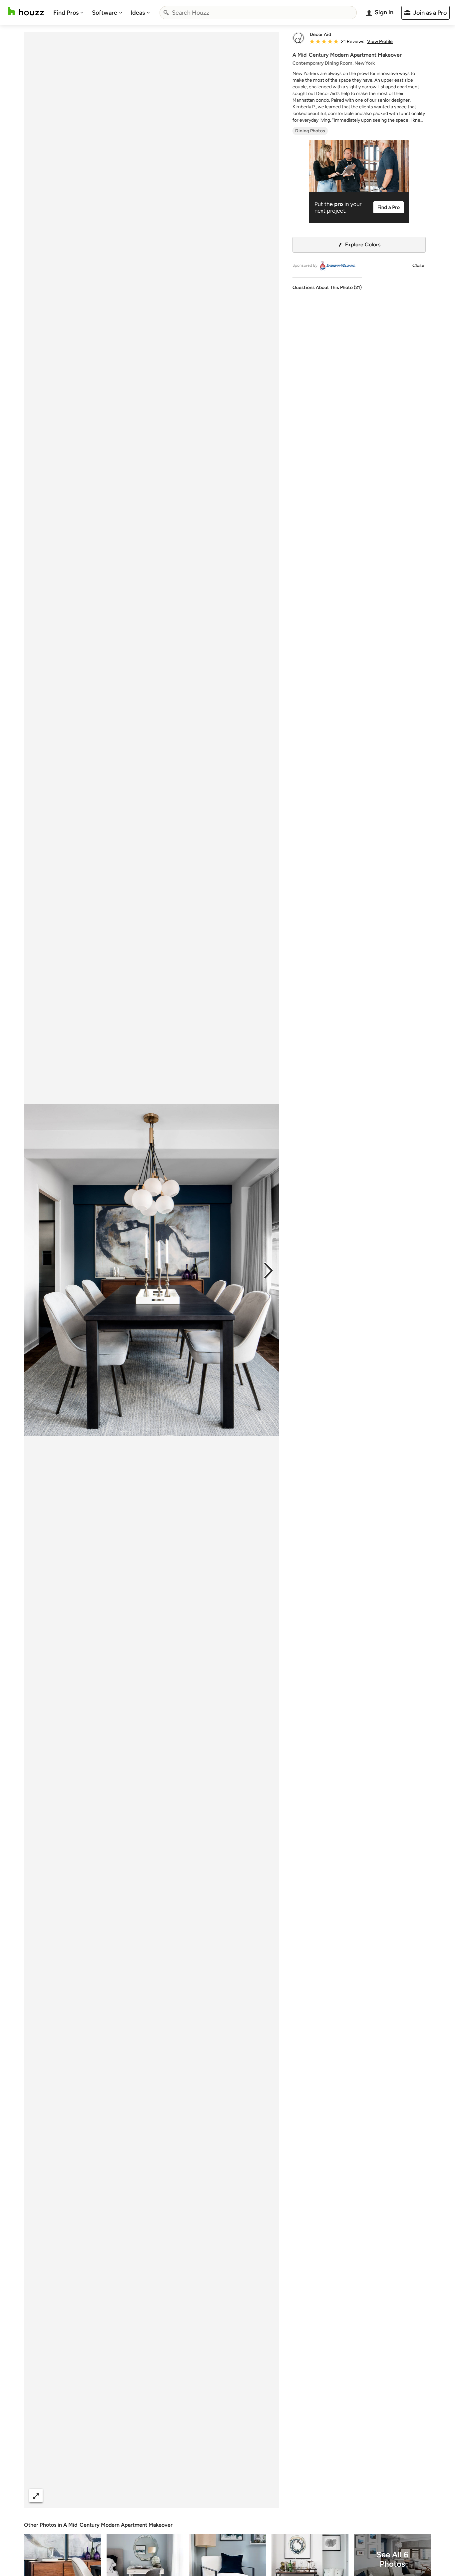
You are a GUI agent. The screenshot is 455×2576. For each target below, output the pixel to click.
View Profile (380, 42)
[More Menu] (267, 2496)
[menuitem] (69, 13)
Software (105, 13)
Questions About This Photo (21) (327, 287)
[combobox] (258, 13)
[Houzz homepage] (26, 11)
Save (173, 2495)
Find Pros (66, 13)
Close (418, 265)
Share (139, 2495)
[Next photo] (268, 1270)
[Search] (166, 13)
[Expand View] (36, 2495)
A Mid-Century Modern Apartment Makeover (118, 2525)
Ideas (138, 13)
